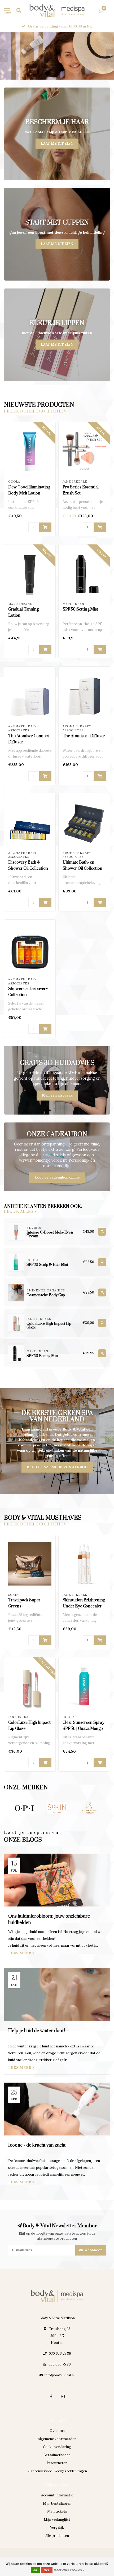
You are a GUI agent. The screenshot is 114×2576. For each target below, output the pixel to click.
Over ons (57, 2431)
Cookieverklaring (57, 2447)
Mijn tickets (57, 2511)
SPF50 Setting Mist (80, 609)
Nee (47, 2570)
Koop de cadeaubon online (57, 1177)
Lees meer (20, 1953)
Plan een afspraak (57, 1095)
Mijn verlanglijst (57, 2520)
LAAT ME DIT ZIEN (57, 143)
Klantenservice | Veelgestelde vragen (57, 2471)
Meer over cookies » (69, 2570)
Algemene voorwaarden (57, 2439)
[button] (4, 56)
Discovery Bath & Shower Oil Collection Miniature (28, 868)
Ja (35, 2570)
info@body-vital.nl (59, 2375)
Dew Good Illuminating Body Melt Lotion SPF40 (29, 493)
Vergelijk (57, 2527)
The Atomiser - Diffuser (84, 736)
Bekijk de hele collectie (34, 411)
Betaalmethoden (57, 2455)
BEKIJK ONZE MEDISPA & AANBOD (57, 1467)
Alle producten (57, 2536)
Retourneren (57, 2463)
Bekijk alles (19, 1212)
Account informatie (57, 2495)
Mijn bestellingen (57, 2503)
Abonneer (93, 2250)
